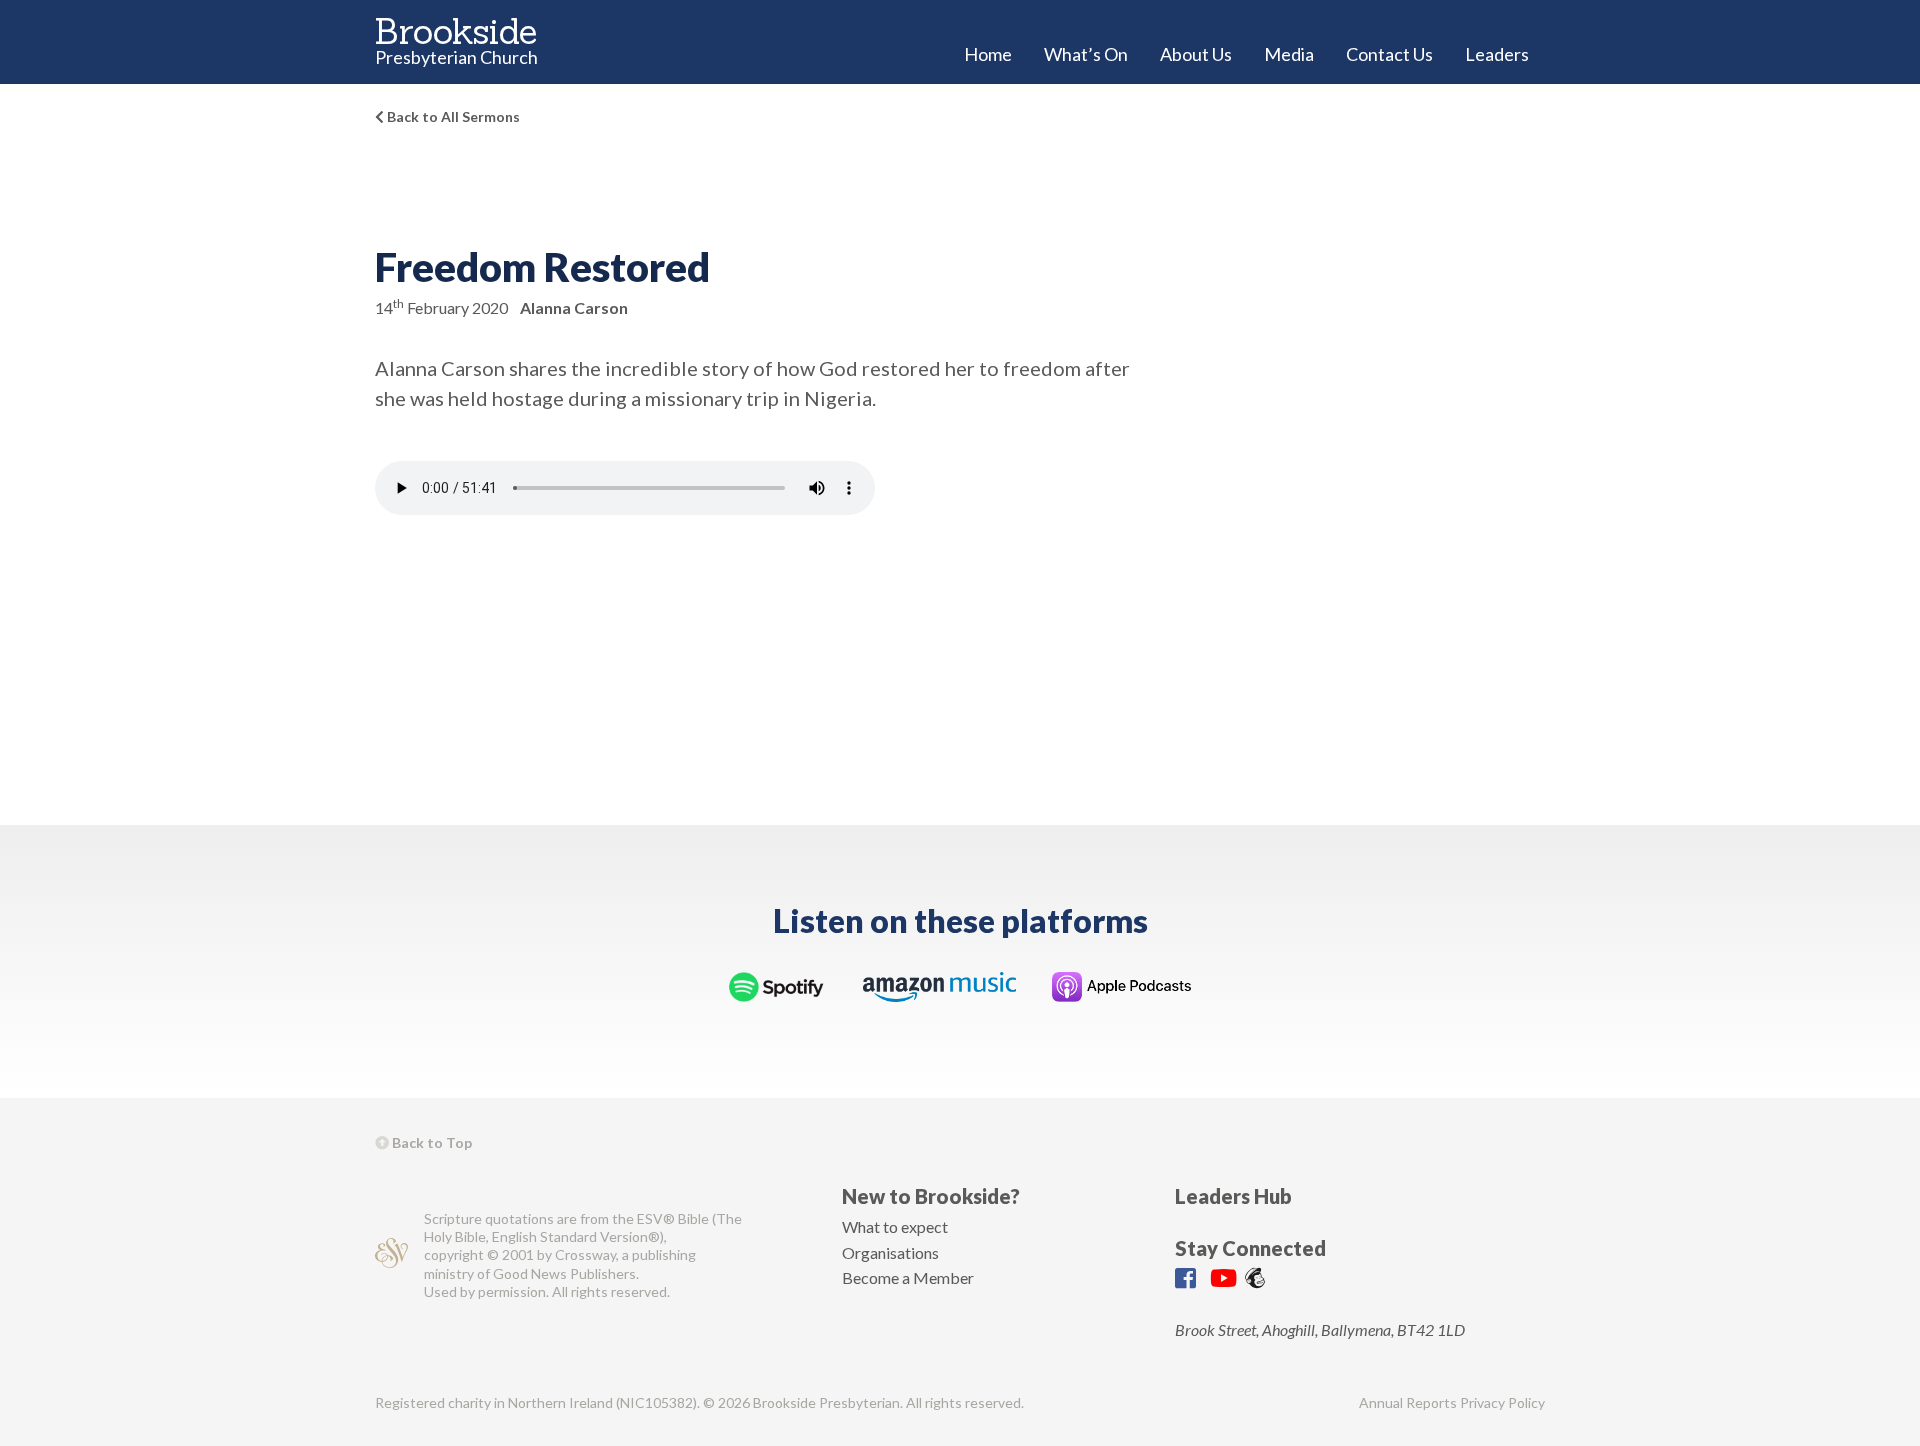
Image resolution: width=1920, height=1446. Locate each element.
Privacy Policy (1502, 1402)
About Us (1196, 54)
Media (1289, 54)
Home (988, 54)
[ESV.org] (391, 1255)
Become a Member (908, 1277)
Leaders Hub (1233, 1196)
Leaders (1497, 54)
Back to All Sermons (452, 116)
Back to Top (430, 1142)
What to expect (895, 1226)
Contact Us (1389, 54)
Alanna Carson (574, 307)
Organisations (890, 1252)
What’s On (1086, 54)
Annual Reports (1408, 1402)
